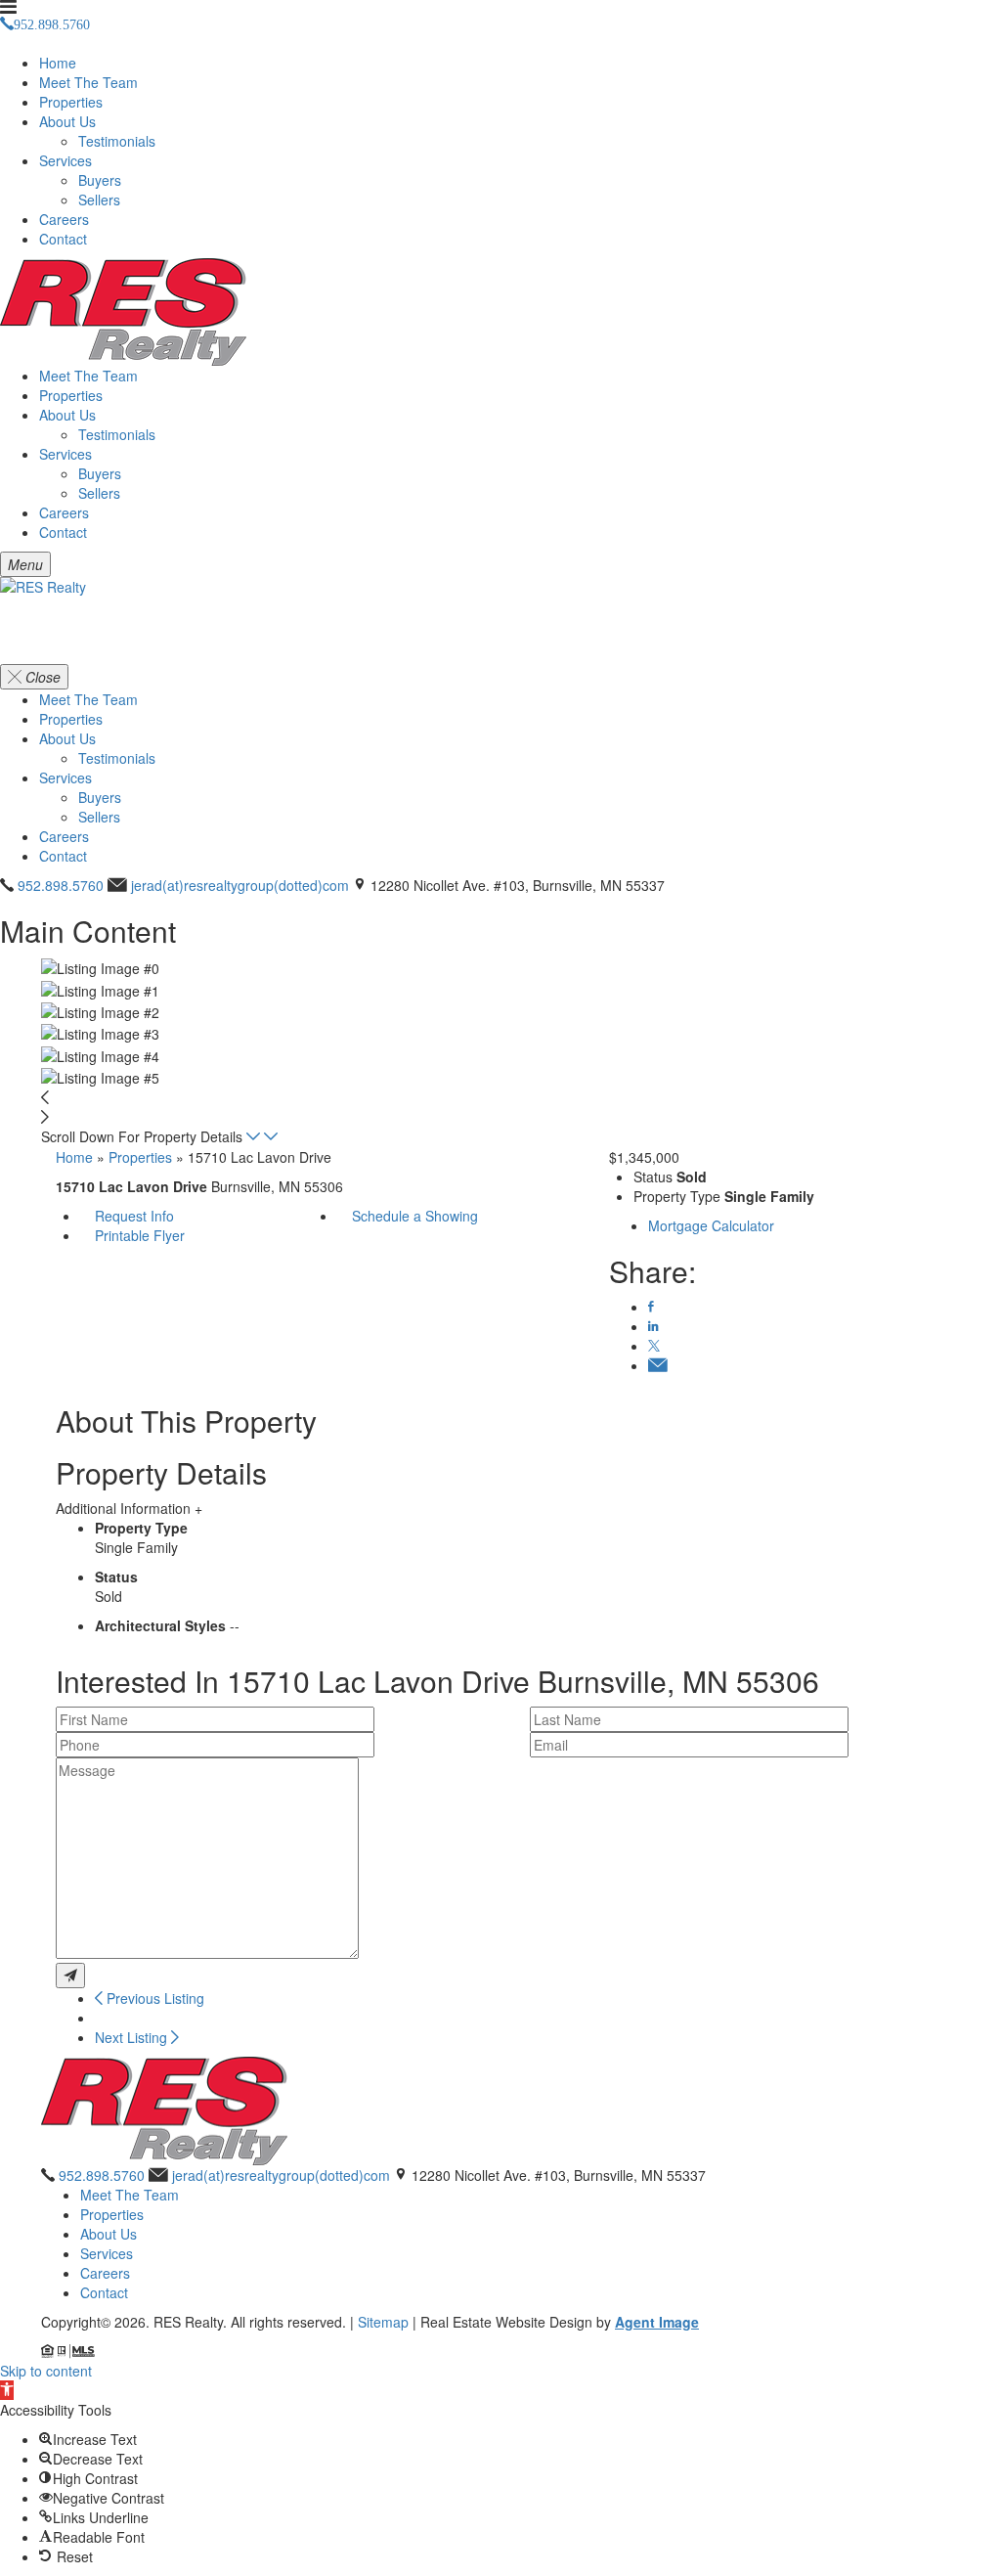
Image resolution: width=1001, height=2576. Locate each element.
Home (58, 63)
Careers (64, 219)
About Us (67, 121)
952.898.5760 (61, 885)
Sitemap (383, 2322)
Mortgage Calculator (711, 1225)
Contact (63, 239)
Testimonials (117, 141)
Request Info (134, 1216)
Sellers (99, 200)
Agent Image (657, 2322)
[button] (7, 2390)
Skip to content (46, 2371)
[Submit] (70, 1976)
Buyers (100, 180)
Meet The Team (88, 82)
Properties (71, 102)
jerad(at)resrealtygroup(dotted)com (240, 885)
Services (65, 160)
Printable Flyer (140, 1235)
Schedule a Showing (415, 1216)
